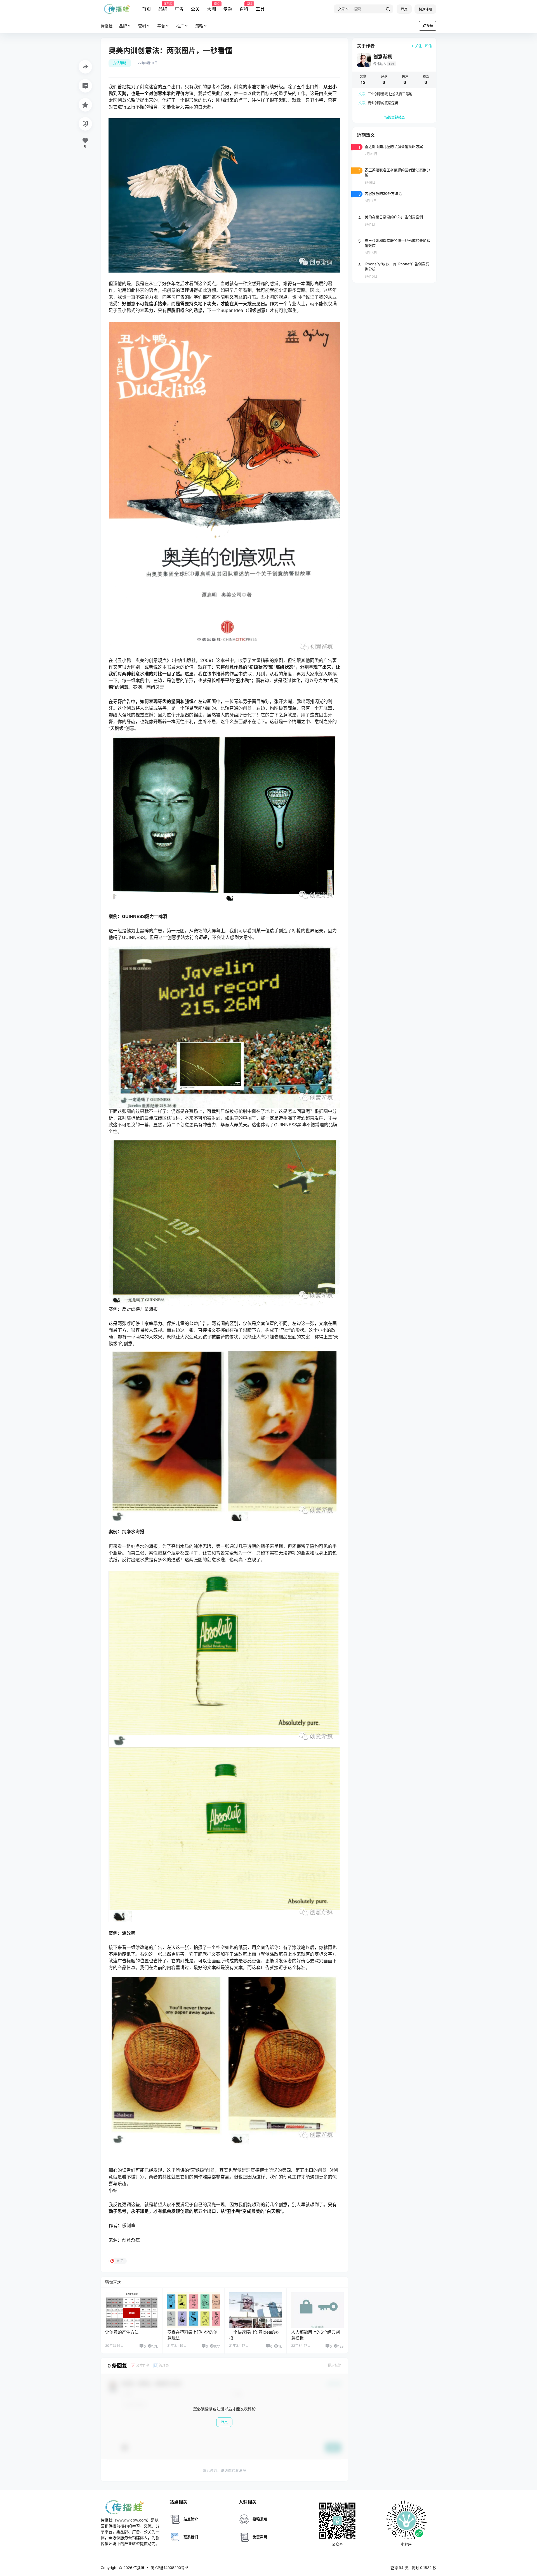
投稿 (430, 26)
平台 (161, 26)
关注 (418, 46)
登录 (404, 9)
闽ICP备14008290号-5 (170, 2568)
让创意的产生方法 (122, 2332)
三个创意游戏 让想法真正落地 (385, 94)
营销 (142, 26)
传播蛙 (138, 2568)
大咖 (211, 7)
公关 (195, 9)
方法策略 (120, 63)
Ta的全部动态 (394, 117)
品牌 (163, 7)
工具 (260, 9)
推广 (180, 26)
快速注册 (425, 9)
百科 (244, 7)
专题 (228, 9)
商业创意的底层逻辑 (378, 103)
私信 (428, 46)
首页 (147, 9)
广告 (179, 9)
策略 (199, 26)
